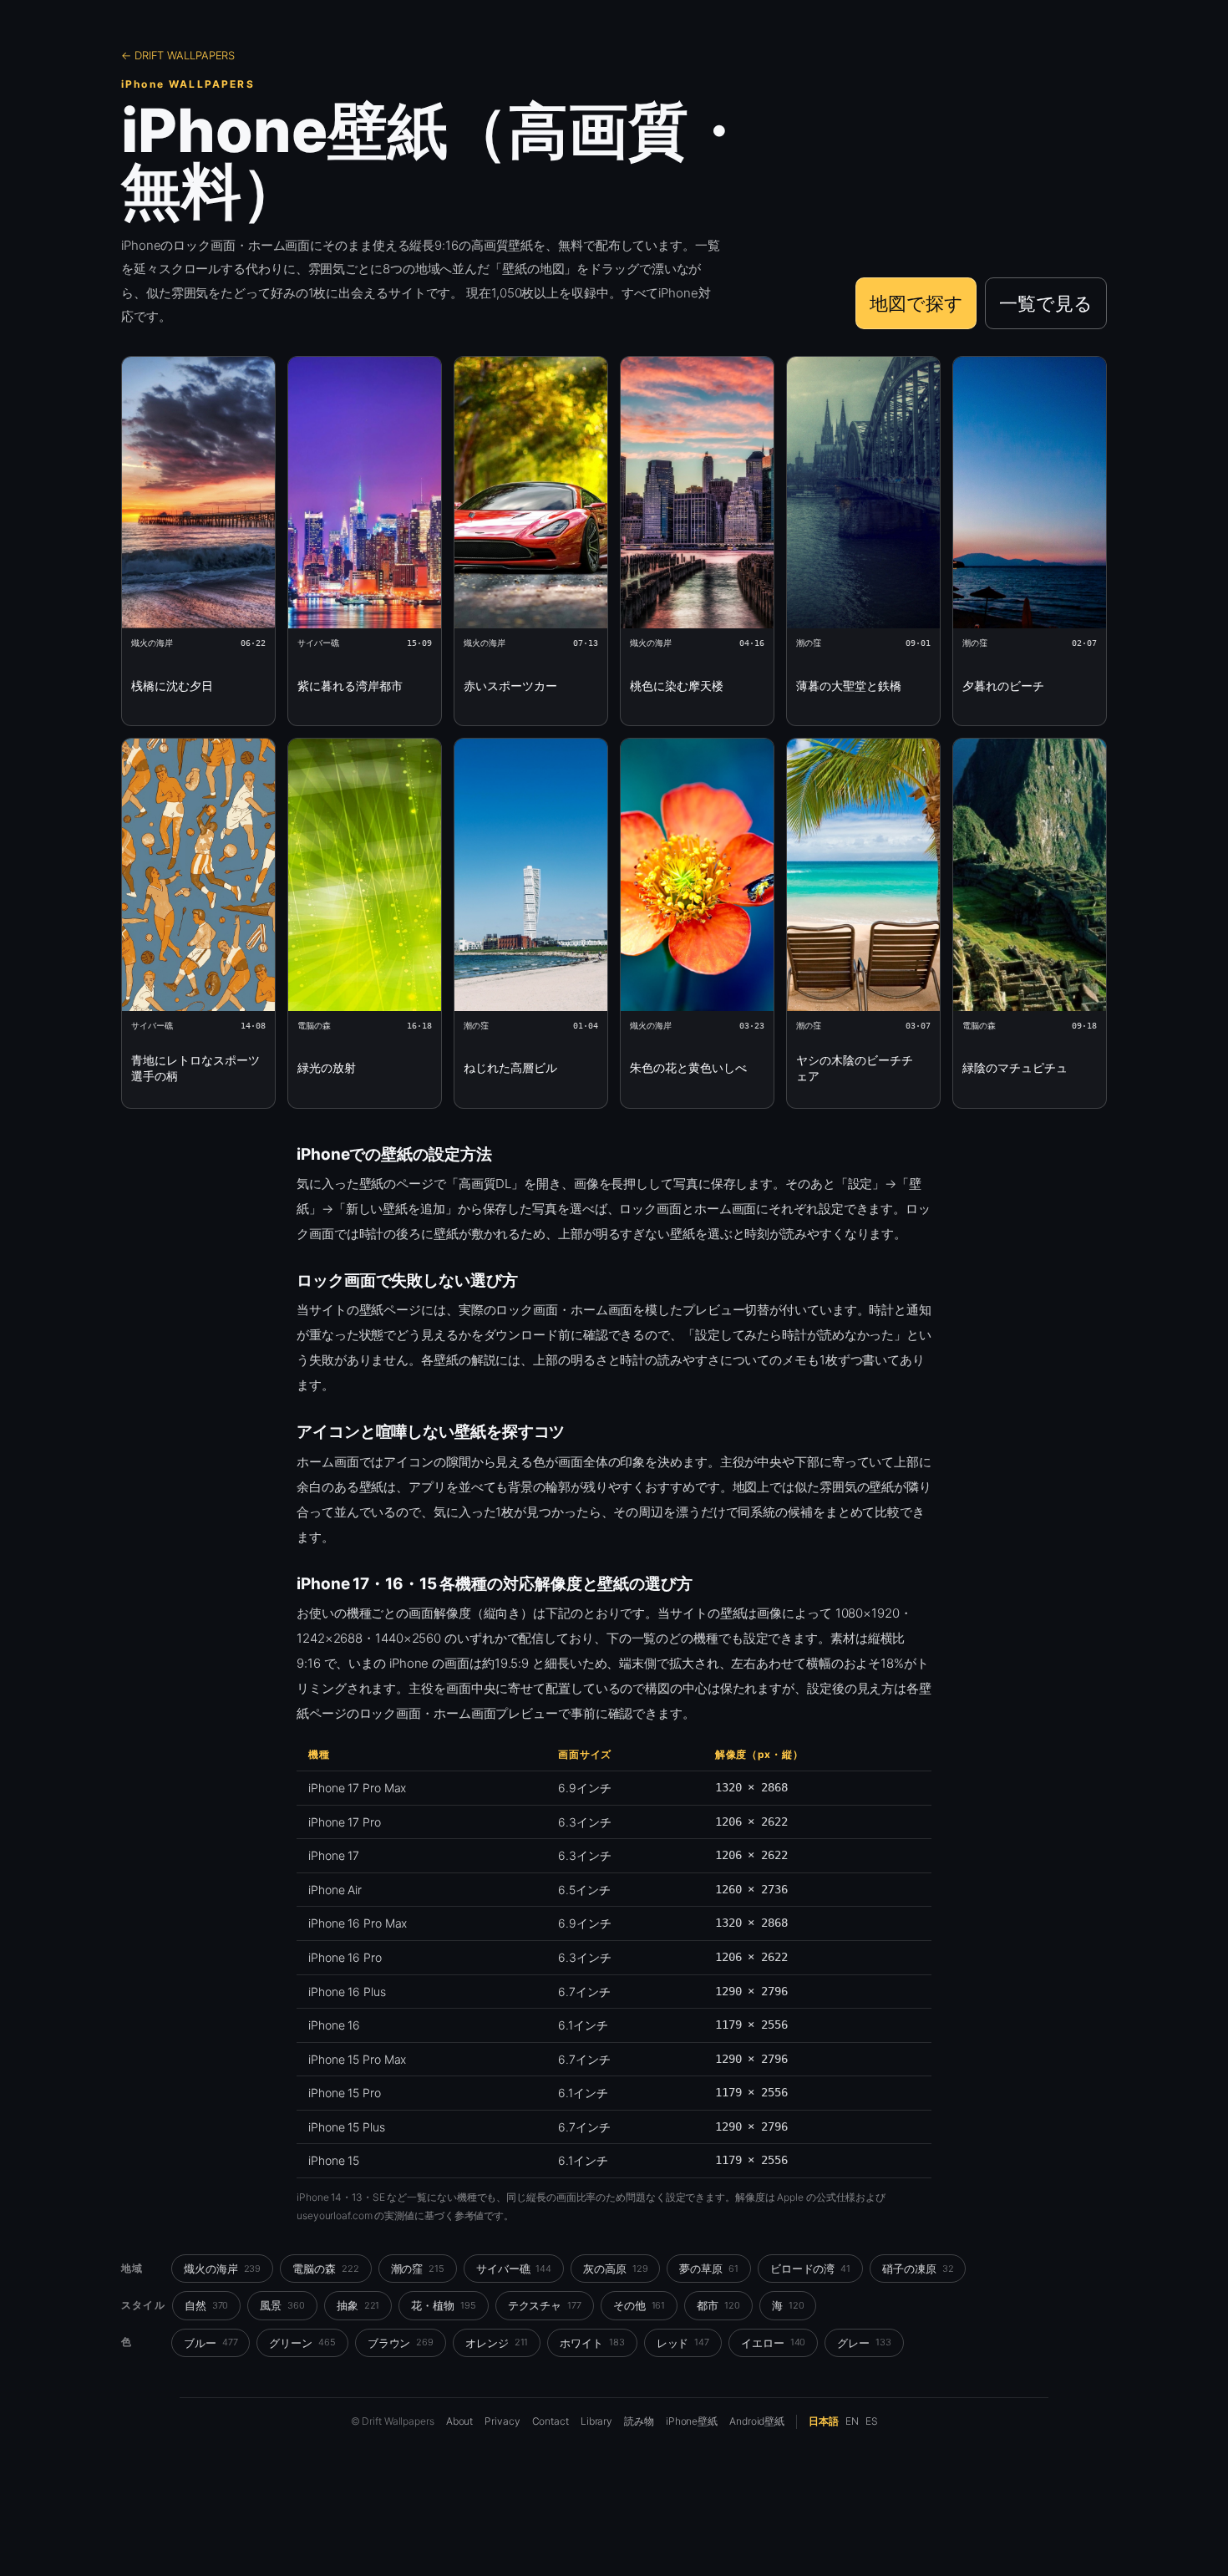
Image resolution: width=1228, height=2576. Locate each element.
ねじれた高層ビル (510, 1067)
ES (872, 2421)
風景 (282, 2305)
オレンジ (497, 2343)
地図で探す (916, 303)
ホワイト (592, 2343)
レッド (683, 2343)
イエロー (773, 2343)
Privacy (502, 2421)
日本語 (824, 2421)
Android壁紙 (757, 2421)
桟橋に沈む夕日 (172, 686)
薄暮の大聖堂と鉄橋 (849, 686)
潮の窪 (418, 2269)
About (460, 2421)
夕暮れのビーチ (1003, 686)
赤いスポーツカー (510, 686)
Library (596, 2421)
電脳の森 (325, 2269)
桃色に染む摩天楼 (677, 686)
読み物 (639, 2421)
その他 (639, 2305)
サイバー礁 (514, 2269)
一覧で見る (1046, 303)
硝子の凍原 (918, 2269)
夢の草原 (708, 2269)
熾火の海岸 (222, 2269)
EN (852, 2421)
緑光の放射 (327, 1067)
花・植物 (443, 2305)
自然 (207, 2305)
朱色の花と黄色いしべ (688, 1067)
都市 (718, 2305)
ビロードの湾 (810, 2269)
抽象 (358, 2305)
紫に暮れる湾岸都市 (350, 686)
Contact (551, 2421)
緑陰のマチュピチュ (1015, 1067)
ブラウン (401, 2343)
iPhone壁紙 (692, 2421)
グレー (864, 2343)
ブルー (211, 2343)
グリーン (302, 2343)
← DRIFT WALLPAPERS (178, 55)
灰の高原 (615, 2269)
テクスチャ (545, 2305)
